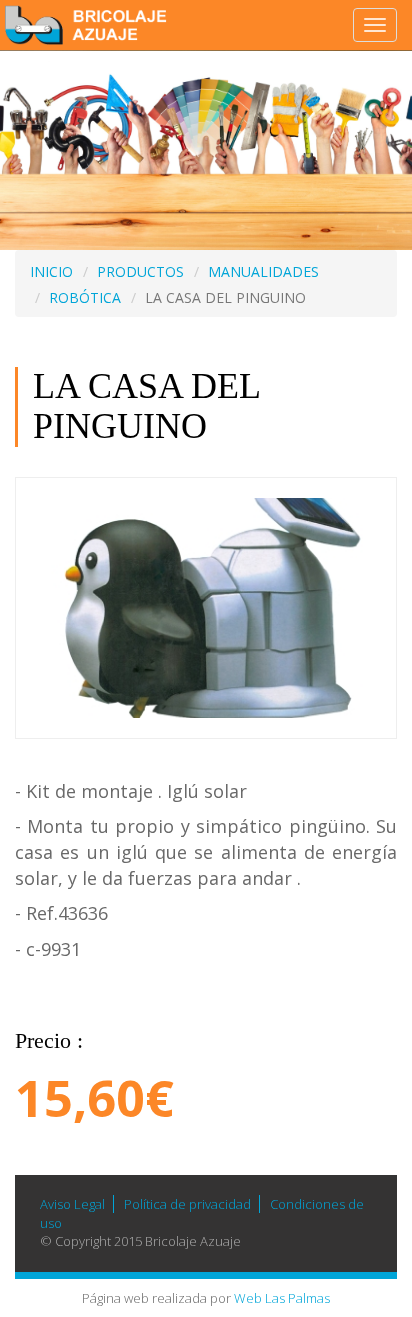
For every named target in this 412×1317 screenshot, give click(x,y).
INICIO (51, 271)
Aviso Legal (72, 1204)
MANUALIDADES (263, 271)
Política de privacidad (187, 1204)
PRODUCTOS (140, 271)
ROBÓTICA (85, 297)
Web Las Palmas (282, 1298)
